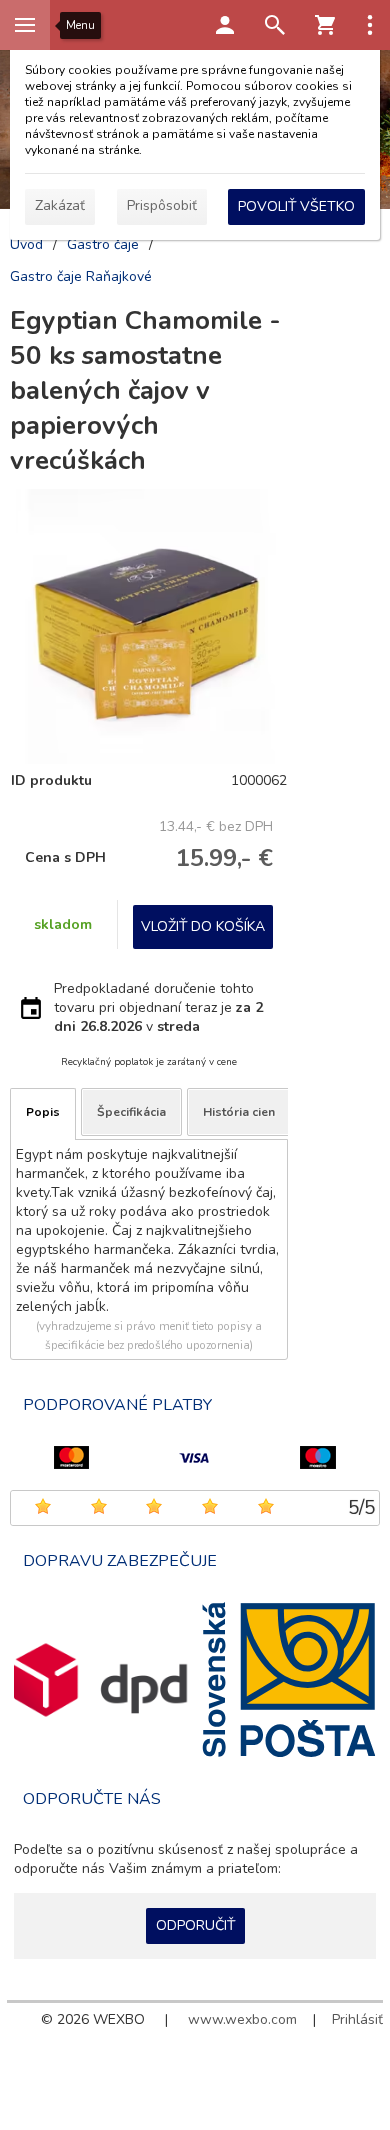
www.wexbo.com (242, 2019)
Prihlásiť (357, 2019)
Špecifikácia (131, 1112)
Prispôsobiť (162, 205)
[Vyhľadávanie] (275, 25)
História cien (239, 1112)
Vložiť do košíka (203, 926)
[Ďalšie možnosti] (370, 25)
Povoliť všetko (296, 206)
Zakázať (60, 205)
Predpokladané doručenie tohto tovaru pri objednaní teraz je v (158, 1007)
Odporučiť (195, 1925)
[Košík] (325, 25)
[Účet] (225, 25)
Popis (43, 1112)
